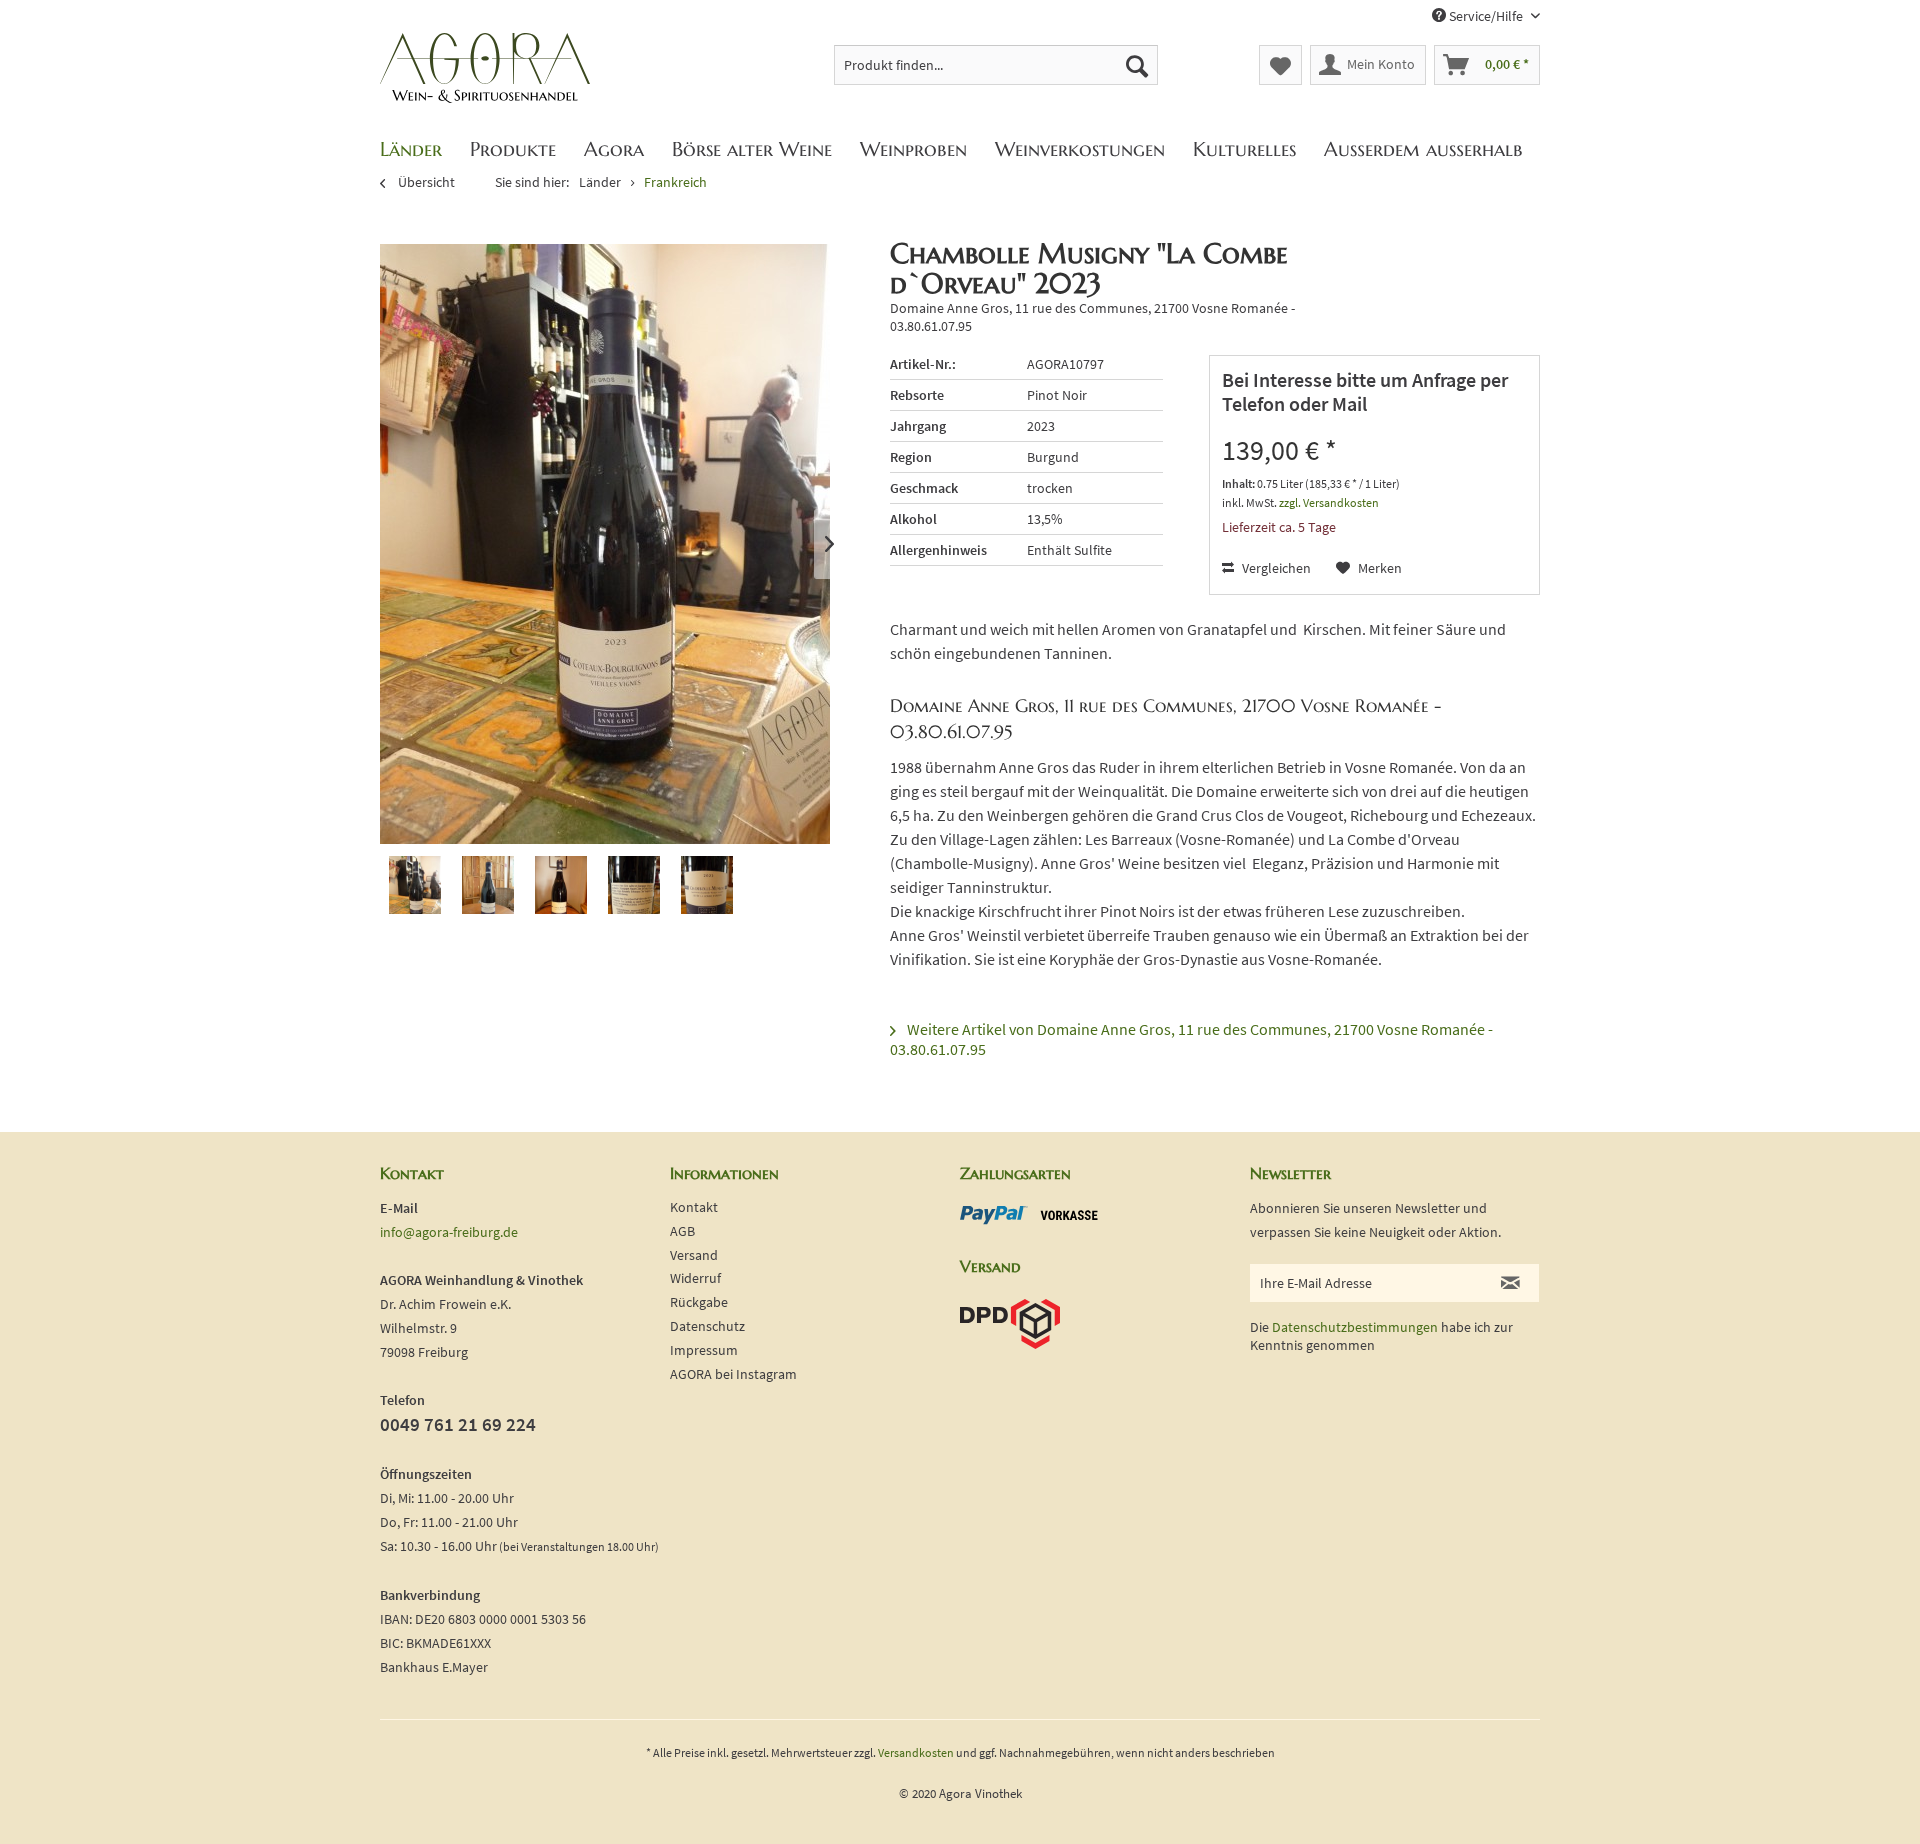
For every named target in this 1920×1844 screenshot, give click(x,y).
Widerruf (695, 1278)
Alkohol (913, 519)
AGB (682, 1231)
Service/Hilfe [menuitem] (1486, 16)
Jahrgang (918, 426)
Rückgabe (699, 1302)
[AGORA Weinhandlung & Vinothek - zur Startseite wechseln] (485, 69)
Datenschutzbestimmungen (1355, 1327)
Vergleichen (1275, 568)
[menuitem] (996, 65)
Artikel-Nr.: (923, 364)
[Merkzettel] (1280, 65)
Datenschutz (707, 1326)
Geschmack (924, 488)
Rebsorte (917, 395)
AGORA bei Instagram (733, 1374)
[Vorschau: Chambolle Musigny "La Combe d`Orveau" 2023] (415, 891)
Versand (694, 1255)
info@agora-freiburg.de (449, 1232)
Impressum (704, 1350)
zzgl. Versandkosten (1329, 502)
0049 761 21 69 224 (458, 1424)
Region (911, 457)
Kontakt (694, 1207)
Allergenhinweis (938, 550)
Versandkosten (916, 1752)
